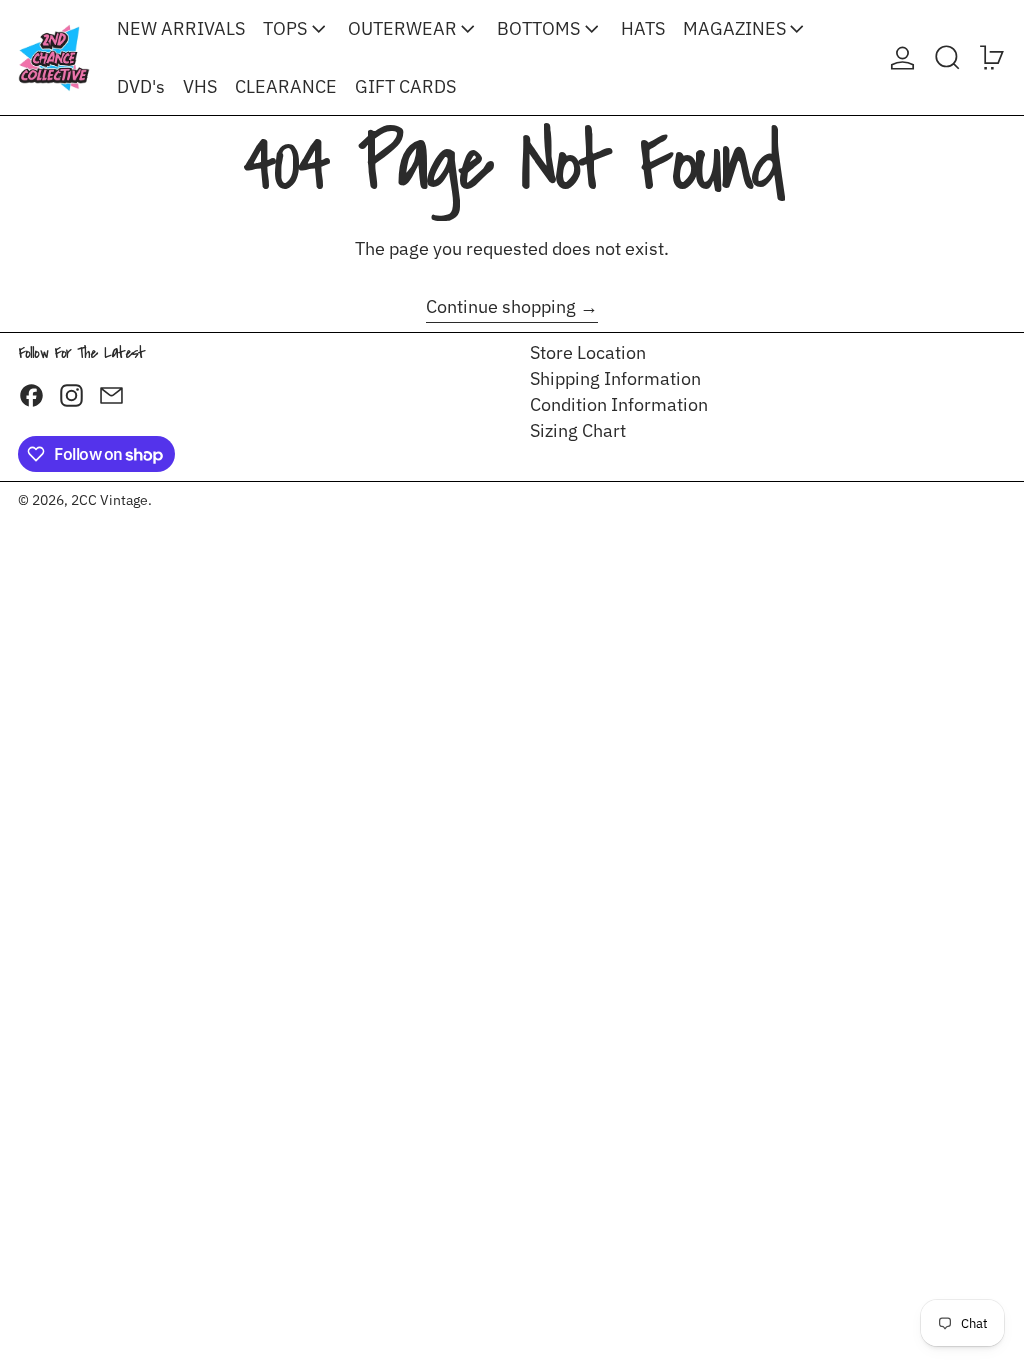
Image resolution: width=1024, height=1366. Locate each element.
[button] (947, 57)
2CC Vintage (109, 499)
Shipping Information (615, 378)
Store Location (588, 352)
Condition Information (619, 404)
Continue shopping (501, 307)
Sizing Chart (578, 430)
